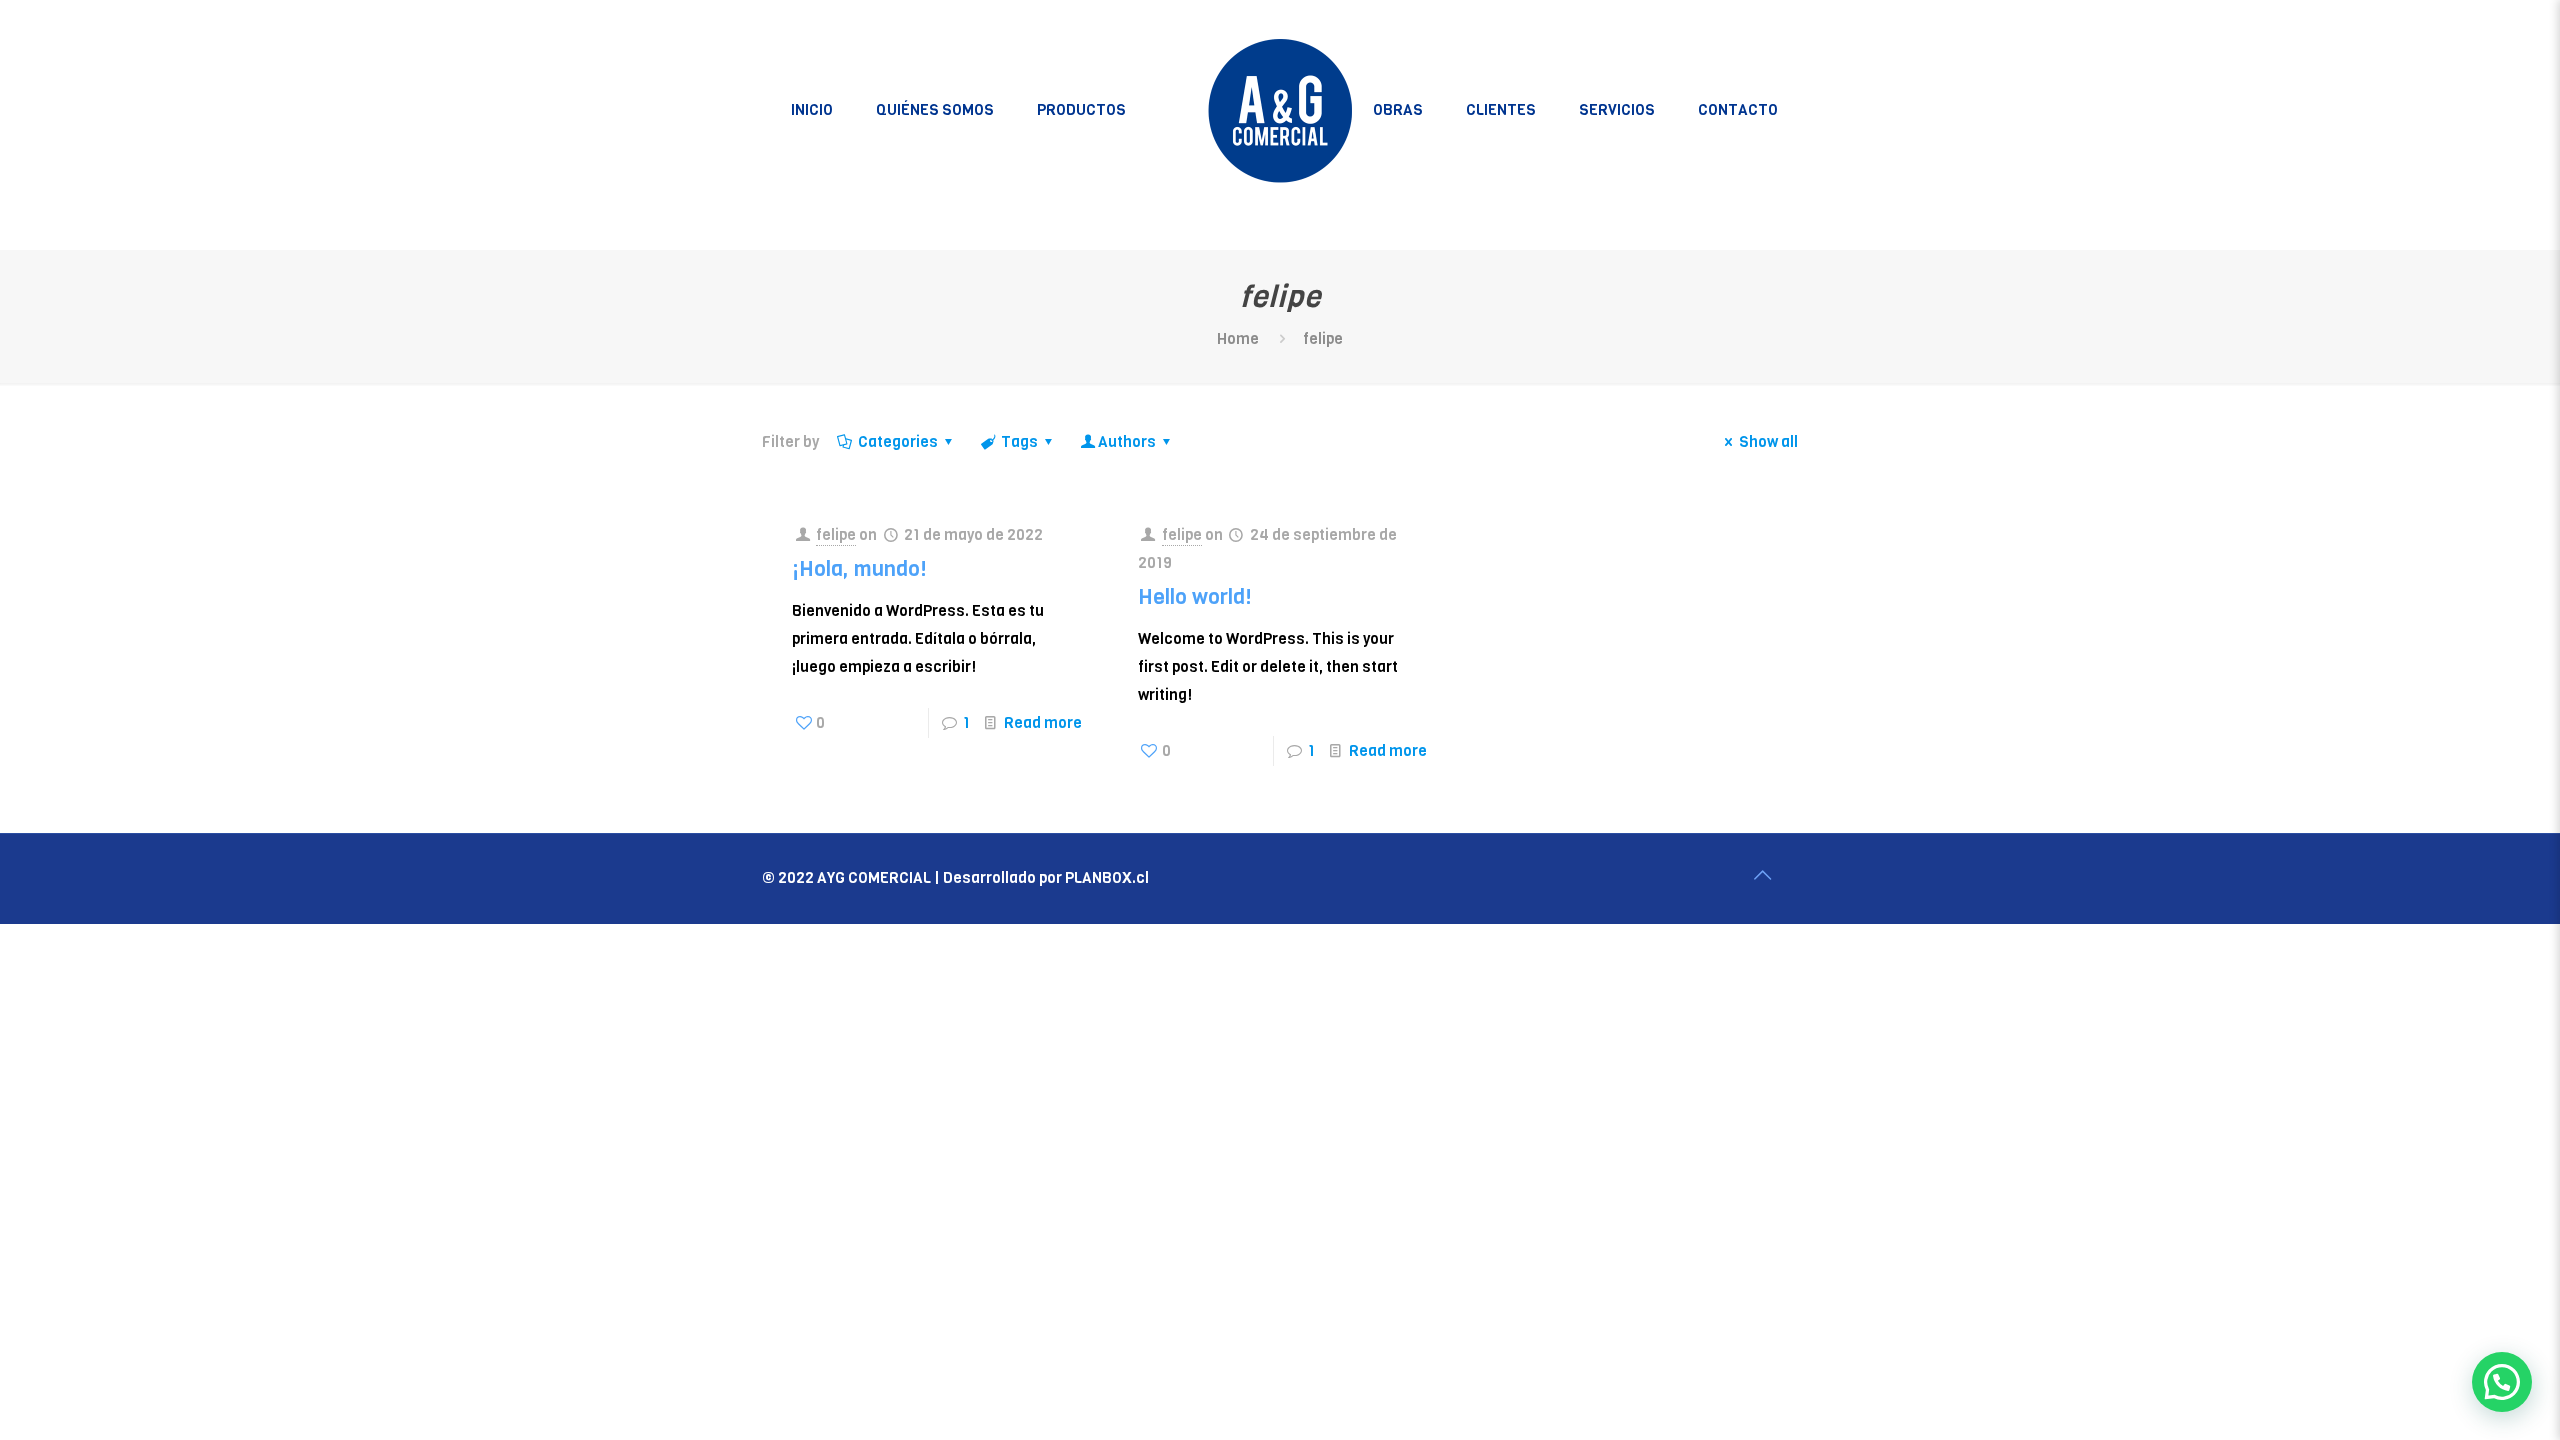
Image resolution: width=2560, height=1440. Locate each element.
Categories (898, 442)
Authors (1127, 442)
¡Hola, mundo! (859, 569)
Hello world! (1195, 597)
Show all (1768, 442)
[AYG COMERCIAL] (1280, 110)
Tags (1019, 442)
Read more (1043, 723)
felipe (836, 535)
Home (1238, 339)
